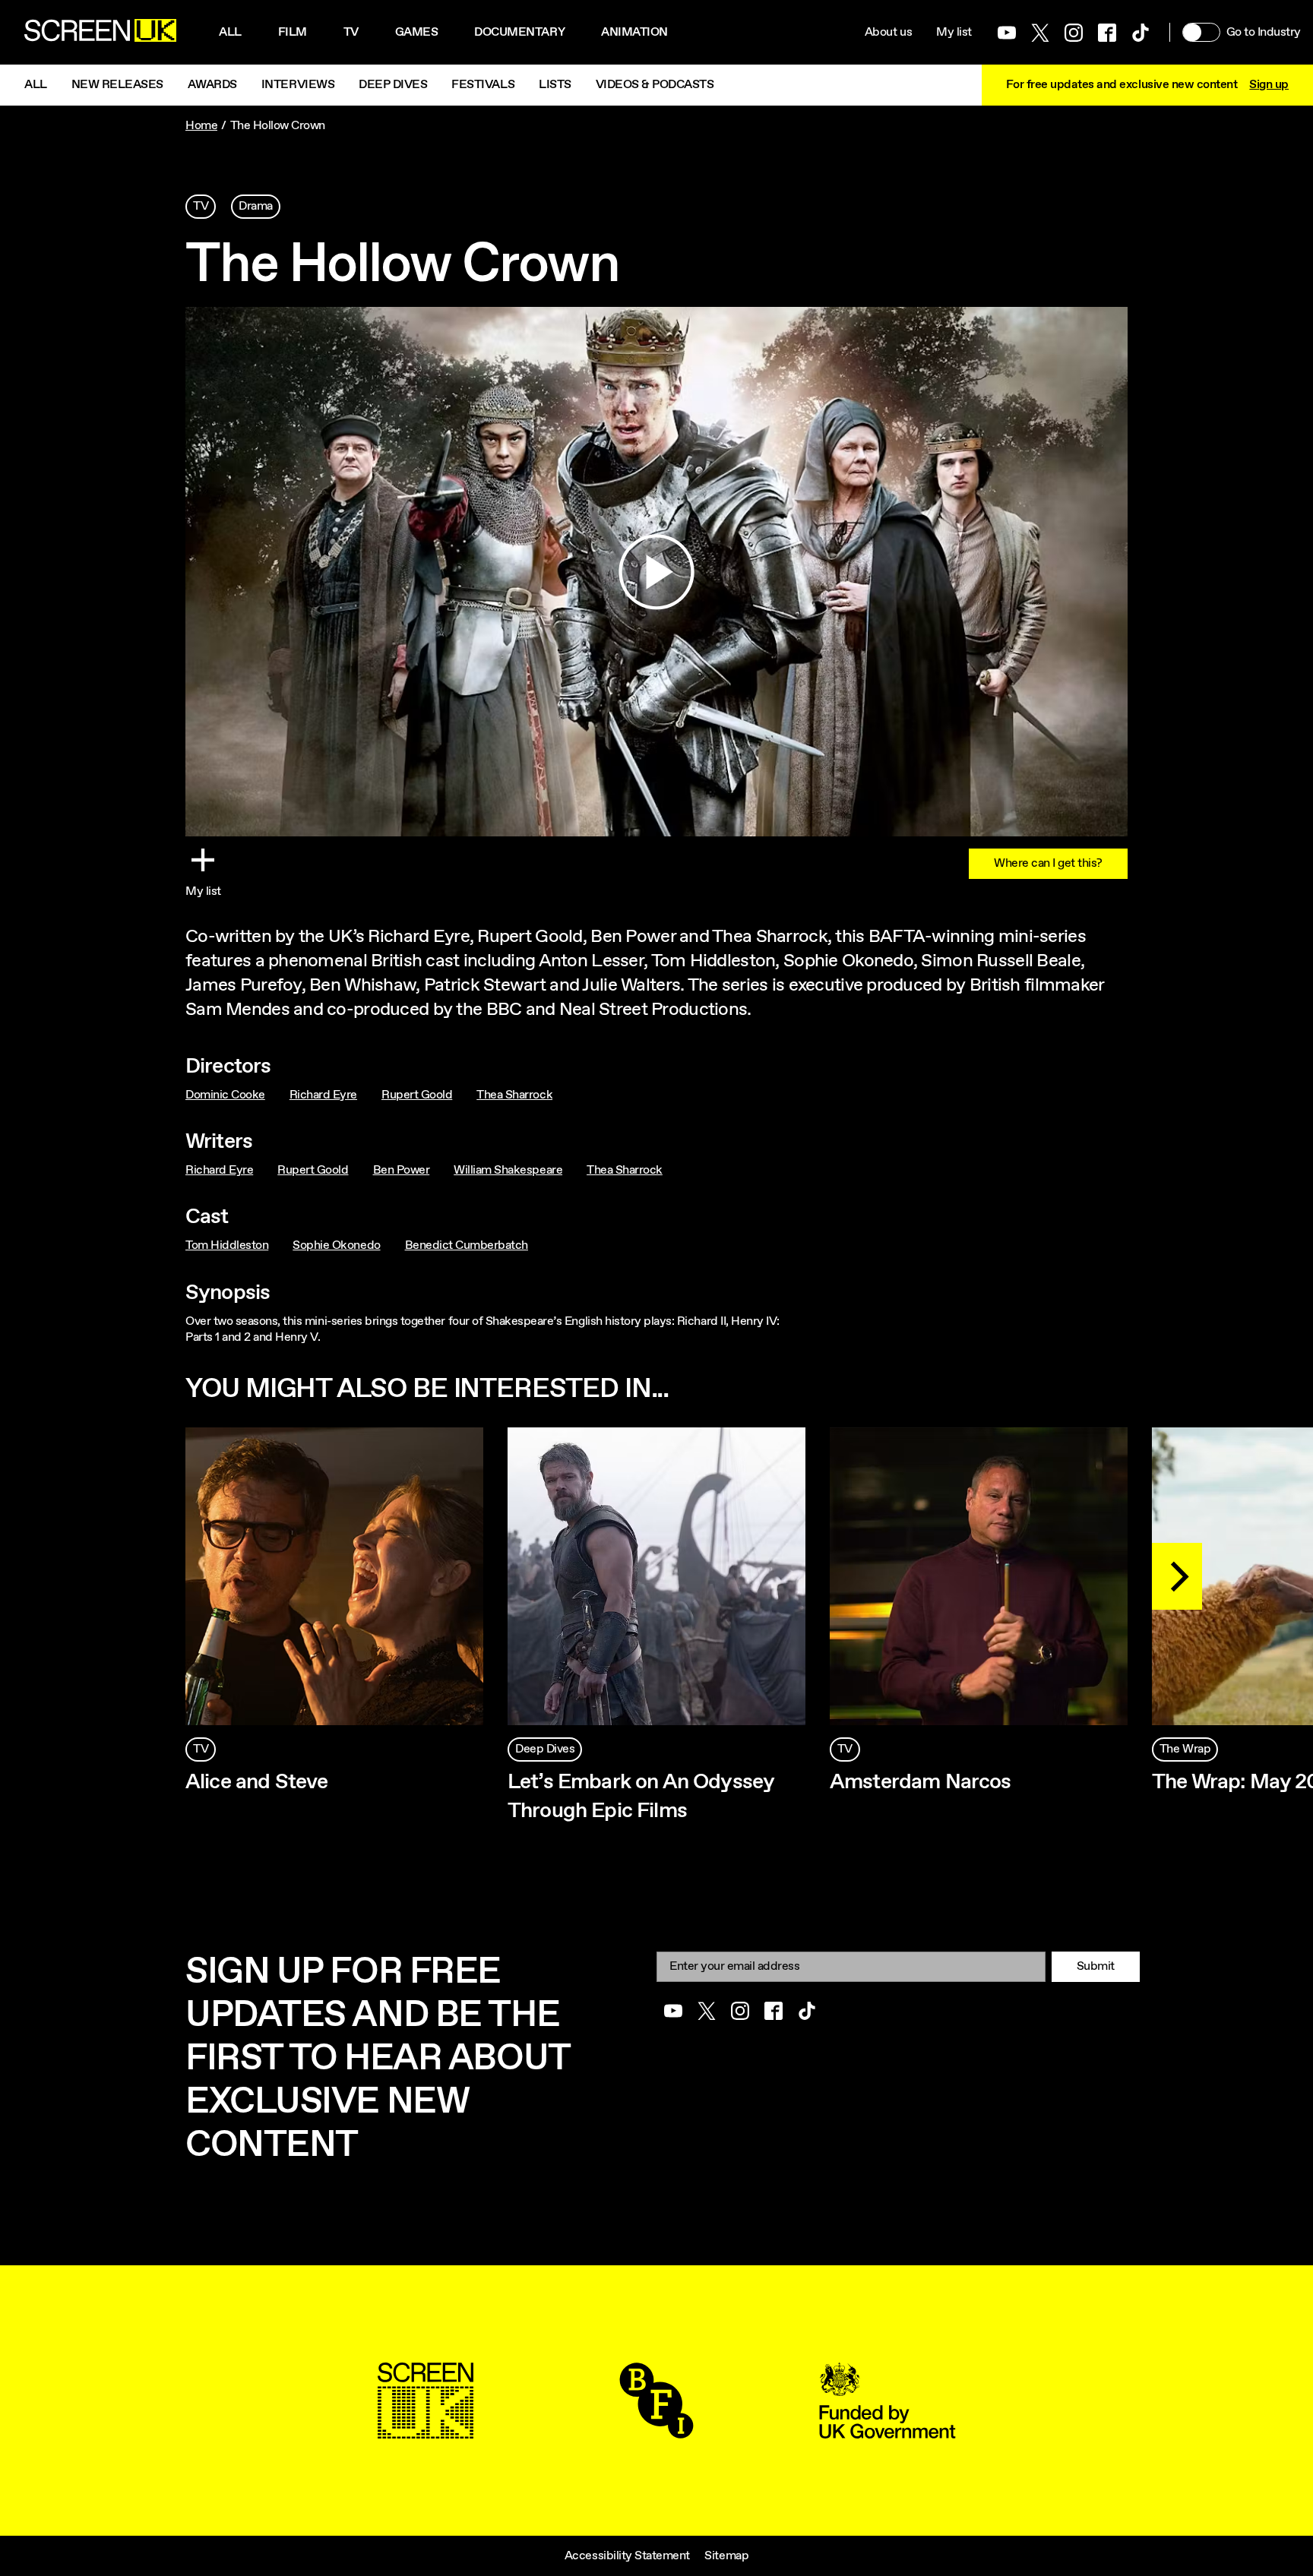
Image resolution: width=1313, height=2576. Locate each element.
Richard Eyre (323, 1095)
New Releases (117, 85)
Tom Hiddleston (227, 1245)
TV (201, 206)
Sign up (1269, 85)
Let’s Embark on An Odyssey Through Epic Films (641, 1797)
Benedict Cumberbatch (467, 1245)
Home (201, 126)
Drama (256, 206)
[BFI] (656, 2431)
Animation (634, 32)
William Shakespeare (508, 1170)
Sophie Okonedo (336, 1245)
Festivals (483, 85)
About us (888, 32)
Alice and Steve (256, 1782)
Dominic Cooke (225, 1095)
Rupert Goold (417, 1095)
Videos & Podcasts (655, 85)
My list (954, 32)
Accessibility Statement (627, 2556)
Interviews (298, 85)
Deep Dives (393, 85)
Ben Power (402, 1170)
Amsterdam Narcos (921, 1782)
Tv (351, 32)
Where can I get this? (1048, 863)
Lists (555, 85)
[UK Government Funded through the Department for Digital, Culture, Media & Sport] (887, 2431)
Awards (212, 85)
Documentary (519, 32)
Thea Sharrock (514, 1095)
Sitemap (726, 2556)
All (230, 32)
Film (293, 32)
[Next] (1177, 1576)
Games (417, 32)
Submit (1096, 1966)
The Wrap (1185, 1749)
